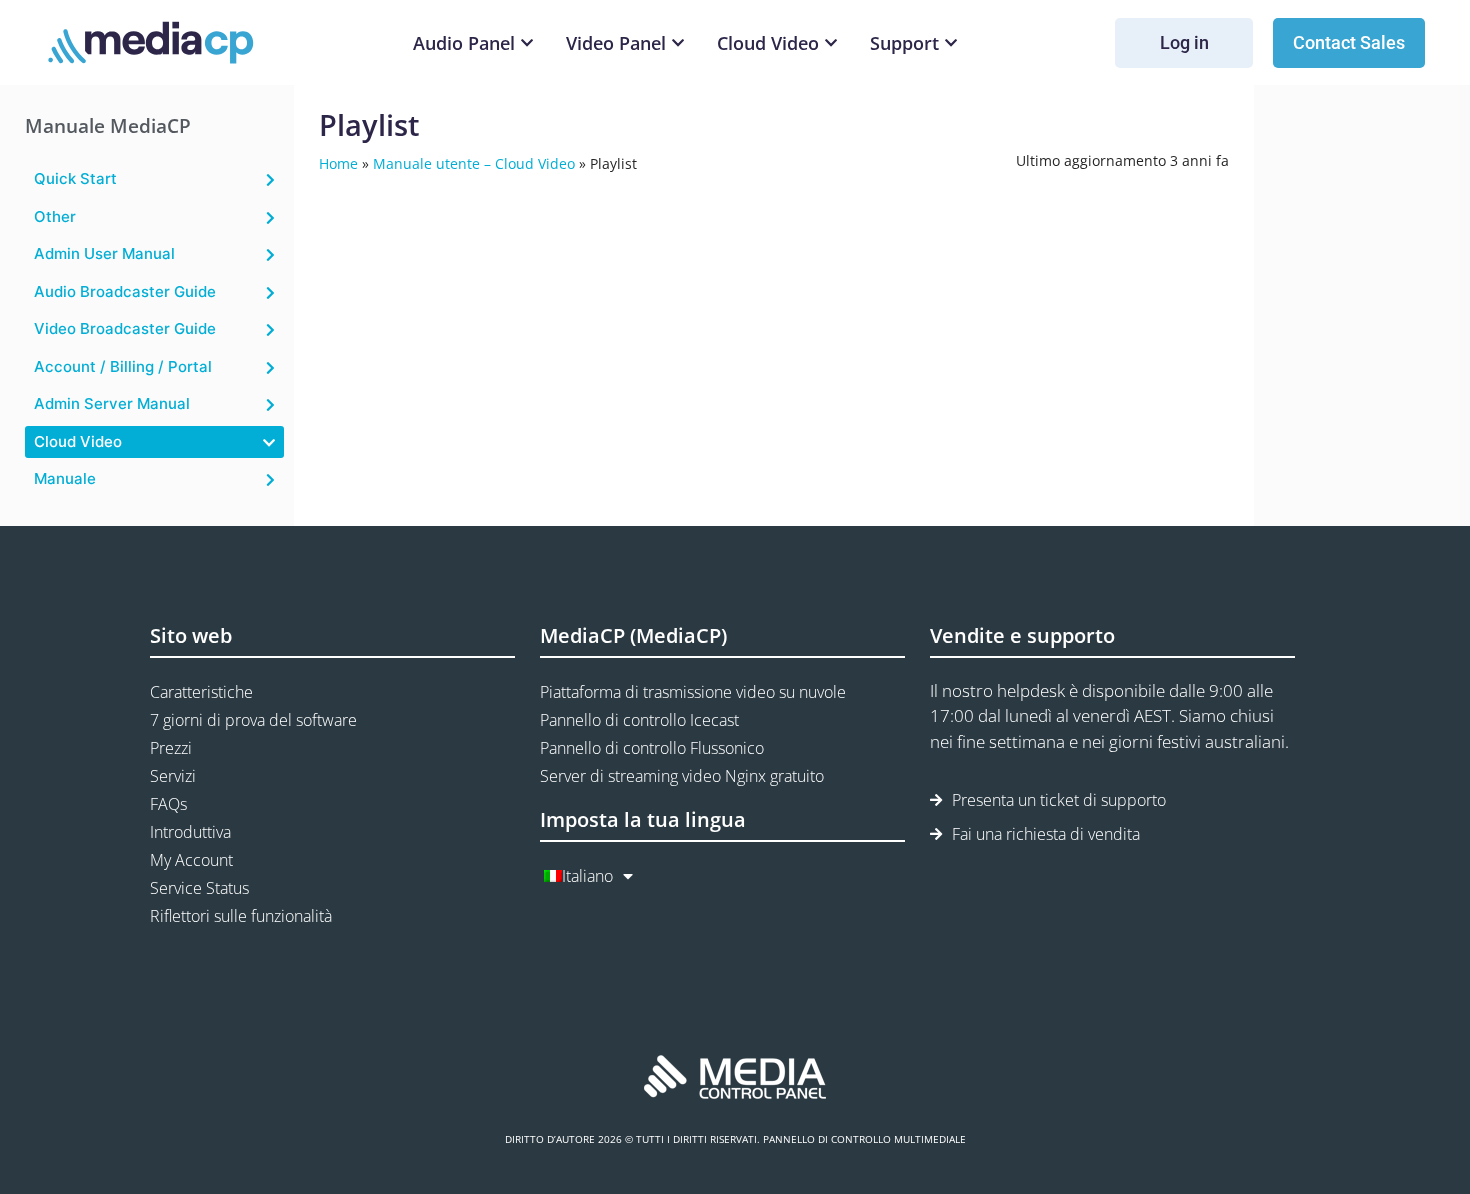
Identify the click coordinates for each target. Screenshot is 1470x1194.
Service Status (199, 888)
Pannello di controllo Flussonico (652, 748)
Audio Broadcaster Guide (125, 291)
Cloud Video (78, 441)
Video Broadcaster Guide (125, 328)
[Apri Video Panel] (678, 43)
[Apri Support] (951, 43)
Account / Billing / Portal (123, 366)
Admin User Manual (104, 253)
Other (55, 216)
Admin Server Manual (112, 403)
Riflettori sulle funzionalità (241, 916)
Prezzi (171, 748)
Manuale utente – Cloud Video (474, 163)
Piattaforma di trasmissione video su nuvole (693, 692)
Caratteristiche (201, 692)
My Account (191, 860)
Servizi (173, 776)
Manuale (65, 478)
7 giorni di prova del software (253, 720)
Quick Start (75, 178)
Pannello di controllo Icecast (639, 720)
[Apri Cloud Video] (831, 43)
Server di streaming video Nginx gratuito (682, 776)
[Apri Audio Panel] (527, 43)
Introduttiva (190, 832)
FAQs (168, 804)
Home (338, 163)
